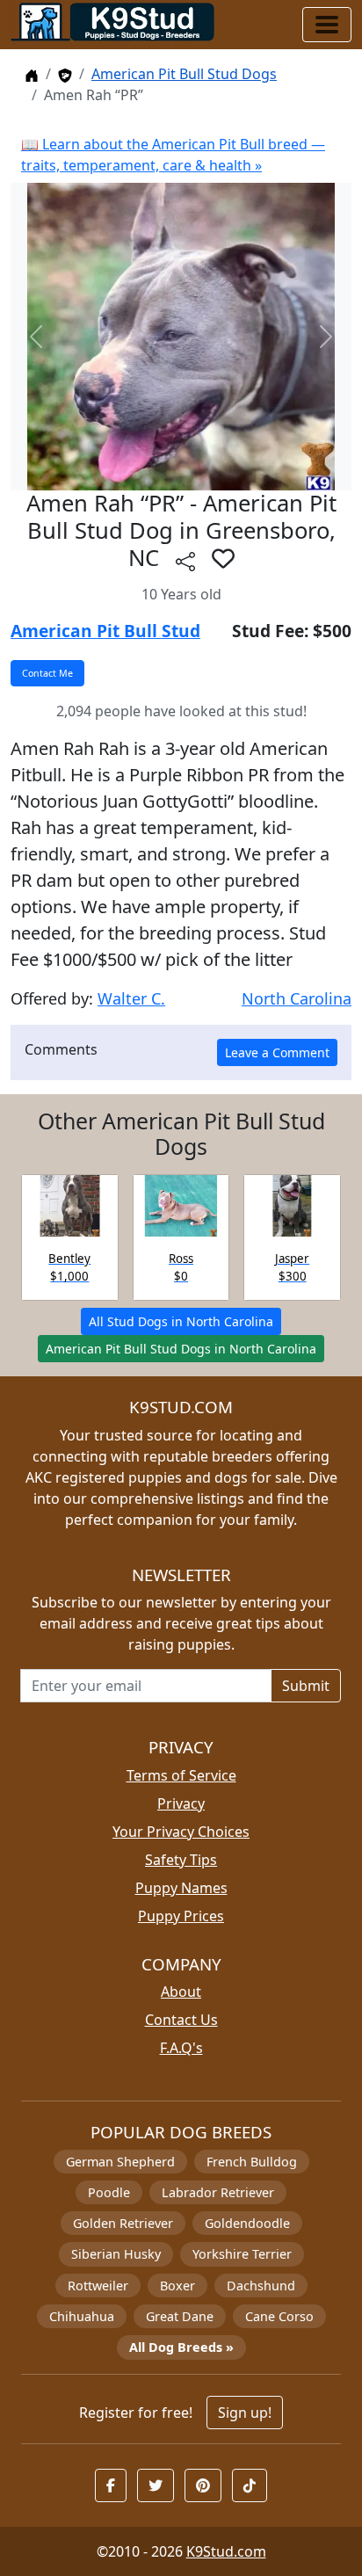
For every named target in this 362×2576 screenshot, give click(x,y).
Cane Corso (279, 2316)
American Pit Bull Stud (105, 631)
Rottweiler (98, 2286)
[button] (223, 558)
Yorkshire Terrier (242, 2254)
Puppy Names (181, 1888)
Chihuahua (82, 2316)
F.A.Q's (181, 2048)
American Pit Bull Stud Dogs (184, 74)
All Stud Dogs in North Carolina (181, 1321)
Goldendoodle (247, 2223)
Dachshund (261, 2286)
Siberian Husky (116, 2254)
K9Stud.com (226, 2551)
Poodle (109, 2192)
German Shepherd (120, 2162)
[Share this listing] (185, 560)
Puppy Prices (181, 1916)
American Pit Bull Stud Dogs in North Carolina (181, 1349)
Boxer (177, 2286)
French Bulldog (252, 2162)
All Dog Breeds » (181, 2347)
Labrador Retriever (218, 2192)
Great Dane (180, 2316)
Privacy (181, 1803)
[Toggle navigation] (327, 25)
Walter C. (131, 998)
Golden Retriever (123, 2223)
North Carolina (297, 998)
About (181, 1992)
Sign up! (245, 2413)
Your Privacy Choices (181, 1832)
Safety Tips (181, 1860)
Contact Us (181, 2020)
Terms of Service (181, 1775)
